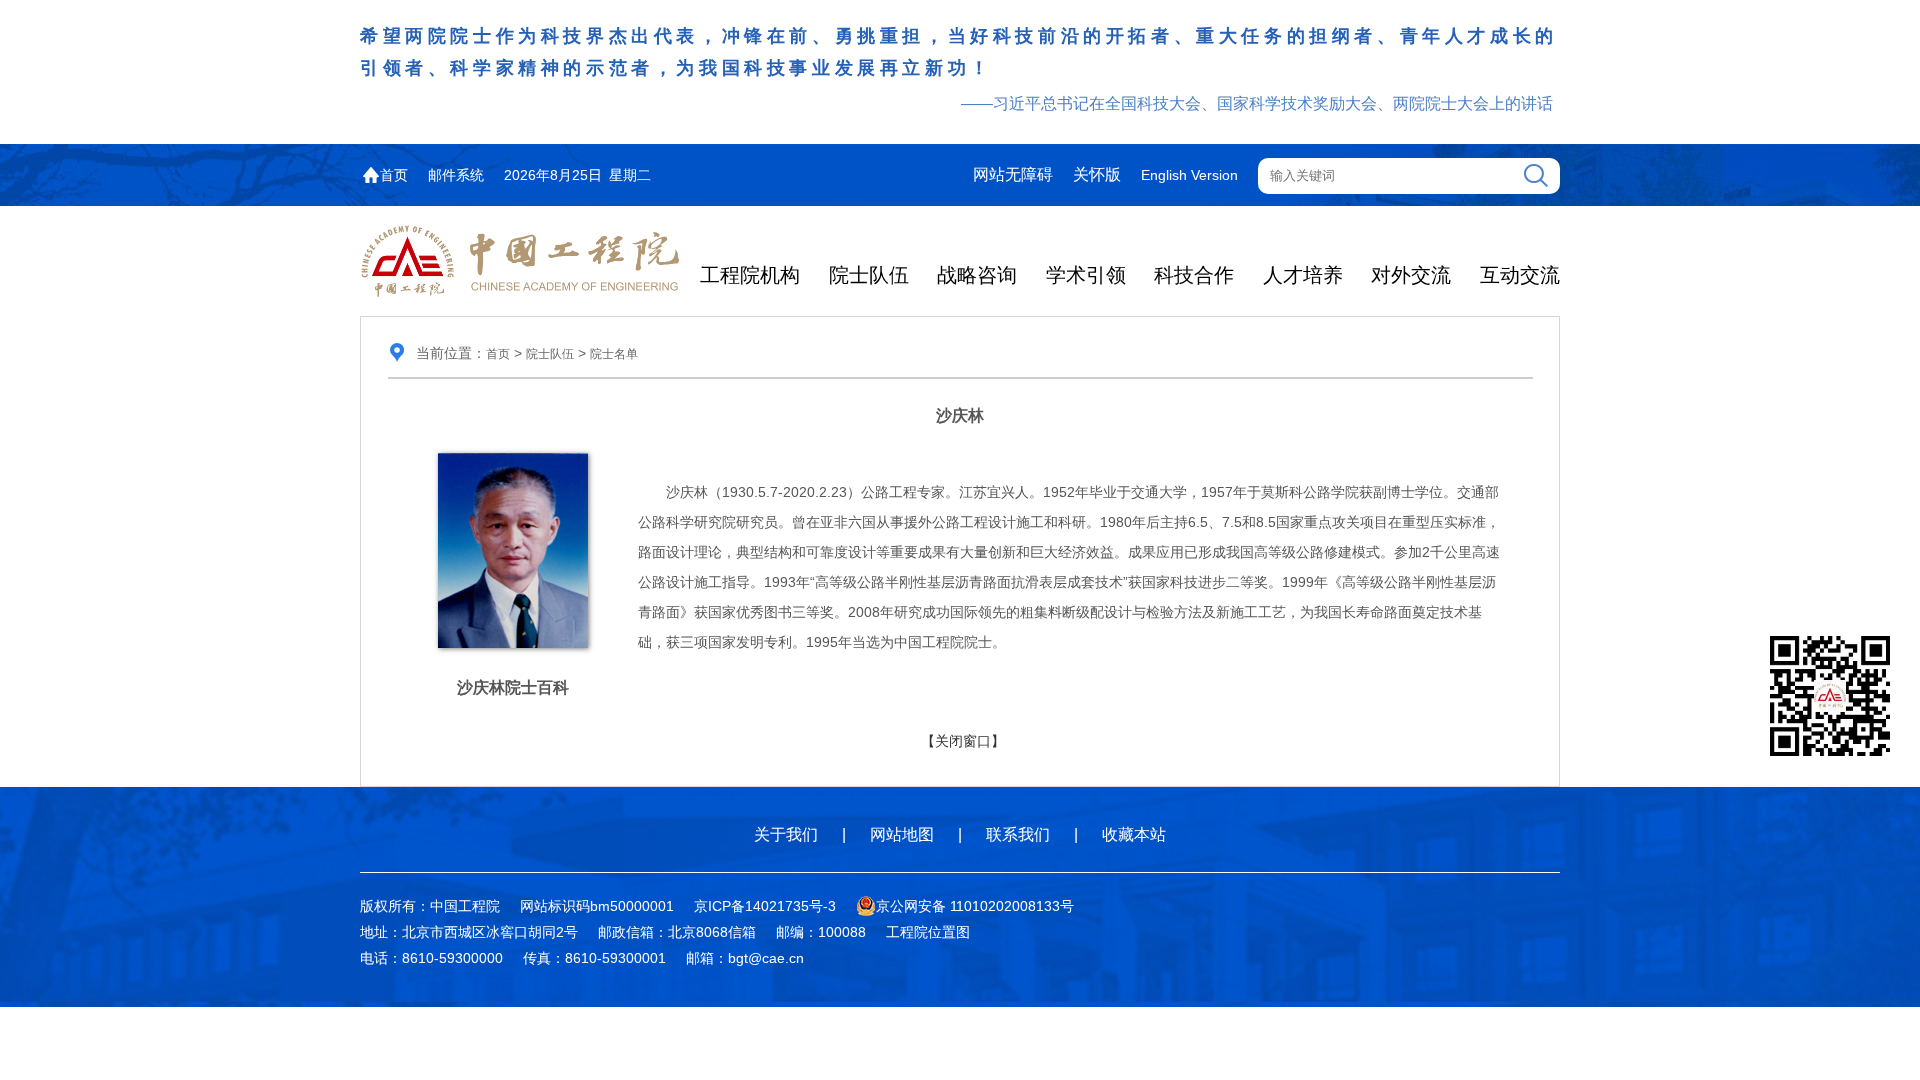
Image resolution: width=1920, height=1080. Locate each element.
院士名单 (614, 354)
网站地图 (902, 834)
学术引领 (1086, 275)
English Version (1189, 175)
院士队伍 (869, 275)
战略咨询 (977, 275)
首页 (394, 175)
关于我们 (786, 834)
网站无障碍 (1013, 174)
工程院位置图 (928, 932)
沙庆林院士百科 (513, 687)
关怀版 (1097, 174)
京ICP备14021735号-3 (765, 906)
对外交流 (1411, 275)
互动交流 (1520, 275)
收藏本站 (1134, 834)
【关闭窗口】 (963, 741)
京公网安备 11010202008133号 (975, 906)
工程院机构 (750, 275)
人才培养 (1303, 275)
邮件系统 (456, 175)
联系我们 (1018, 834)
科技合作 (1194, 275)
